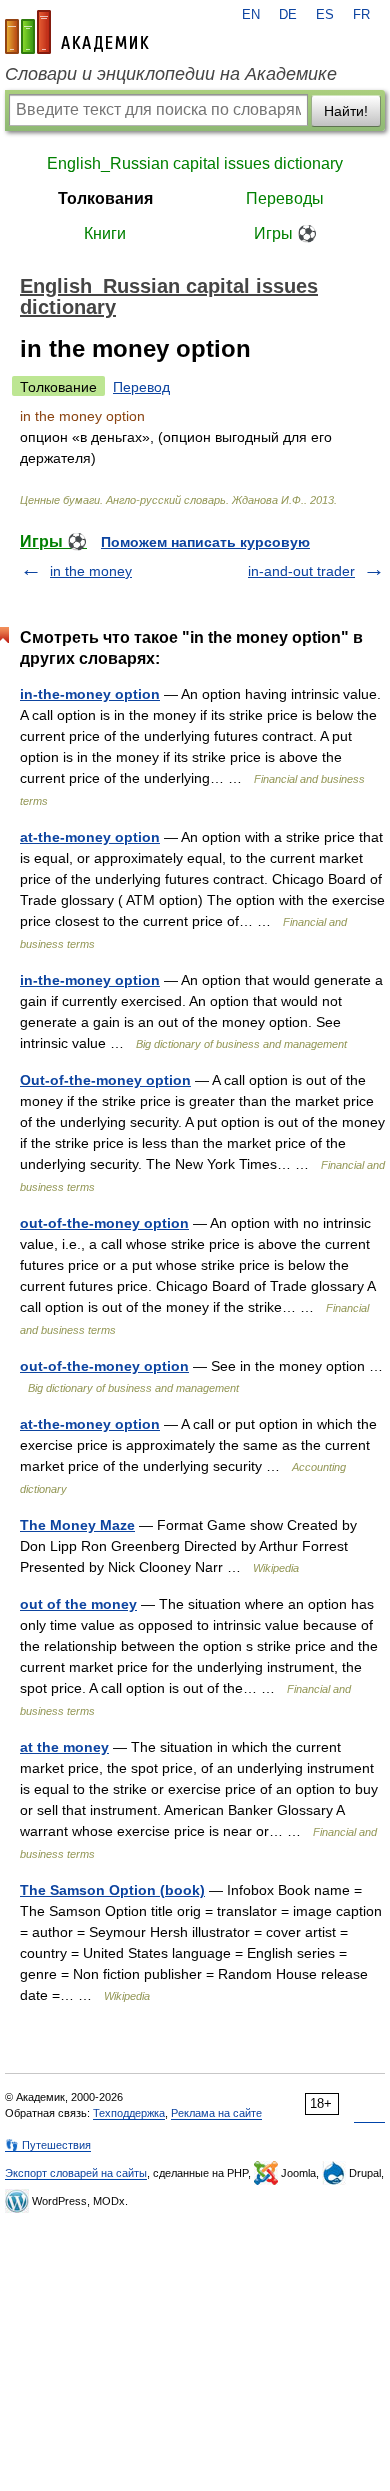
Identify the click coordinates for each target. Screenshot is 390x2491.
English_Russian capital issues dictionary (195, 163)
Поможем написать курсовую (205, 542)
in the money (91, 571)
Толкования (105, 198)
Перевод (141, 387)
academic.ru (77, 32)
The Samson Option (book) (112, 1890)
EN (251, 15)
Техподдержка (129, 2113)
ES (325, 15)
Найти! (346, 111)
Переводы (285, 198)
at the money (64, 1747)
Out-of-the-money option (105, 1080)
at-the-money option (90, 837)
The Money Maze (77, 1525)
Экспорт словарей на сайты (76, 2173)
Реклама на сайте (216, 2113)
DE (288, 15)
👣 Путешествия (48, 2145)
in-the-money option (90, 694)
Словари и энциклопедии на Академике (171, 74)
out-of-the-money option (104, 1223)
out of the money (78, 1604)
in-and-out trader (301, 571)
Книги (105, 233)
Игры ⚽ (285, 233)
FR (361, 15)
